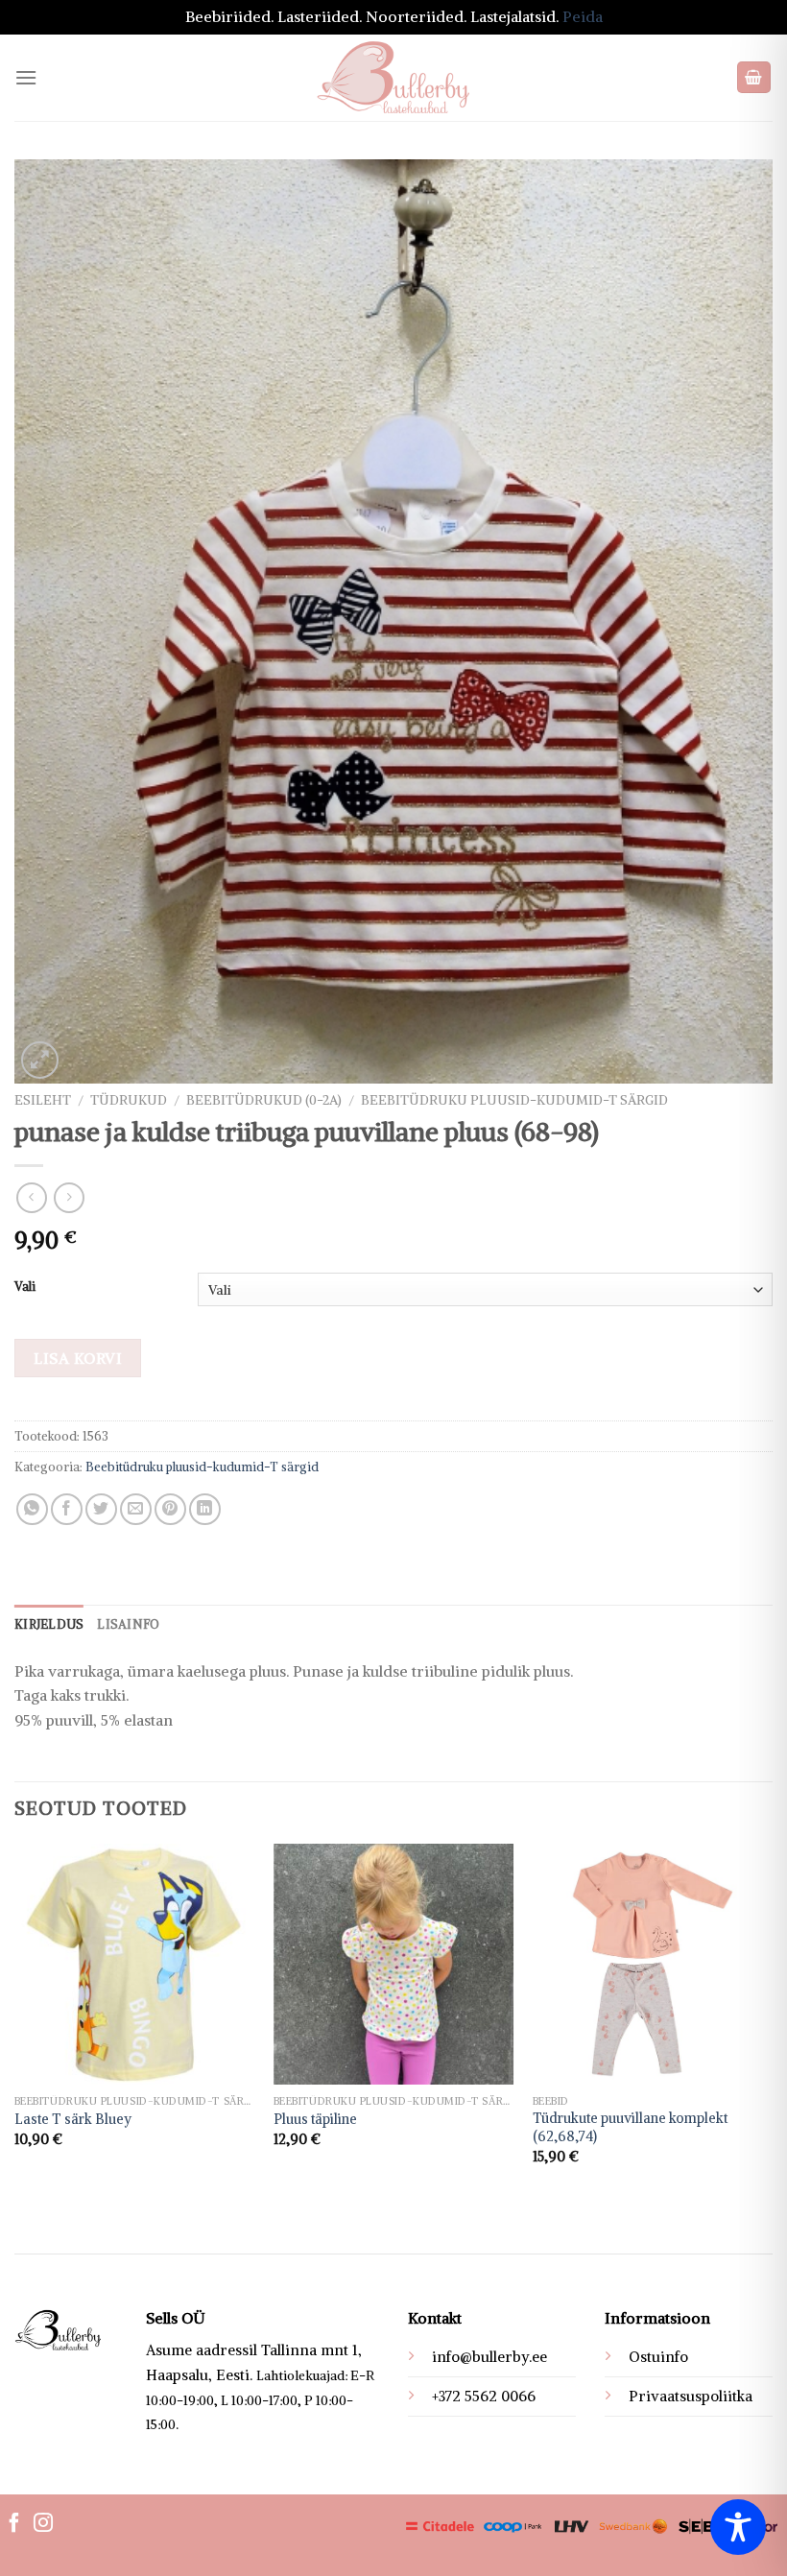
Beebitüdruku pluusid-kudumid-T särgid (514, 1100)
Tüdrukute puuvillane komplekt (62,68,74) (630, 2127)
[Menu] (26, 77)
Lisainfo (128, 1624)
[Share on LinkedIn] (205, 1509)
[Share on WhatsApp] (32, 1509)
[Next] (772, 2021)
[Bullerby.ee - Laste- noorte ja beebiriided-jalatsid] (393, 78)
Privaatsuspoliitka (691, 2396)
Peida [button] (583, 16)
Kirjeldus (49, 1624)
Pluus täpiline (315, 2119)
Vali (25, 1287)
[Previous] (15, 2021)
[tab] (49, 1624)
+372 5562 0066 (484, 2396)
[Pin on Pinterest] (170, 1509)
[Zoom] (40, 1060)
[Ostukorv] (754, 77)
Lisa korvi (78, 1358)
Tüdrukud (129, 1100)
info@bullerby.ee (489, 2357)
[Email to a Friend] (136, 1509)
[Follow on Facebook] (14, 2524)
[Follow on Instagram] (43, 2524)
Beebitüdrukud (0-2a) (264, 1100)
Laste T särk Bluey (73, 2119)
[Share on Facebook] (67, 1509)
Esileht (43, 1100)
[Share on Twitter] (101, 1509)
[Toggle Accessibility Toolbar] (738, 2527)
